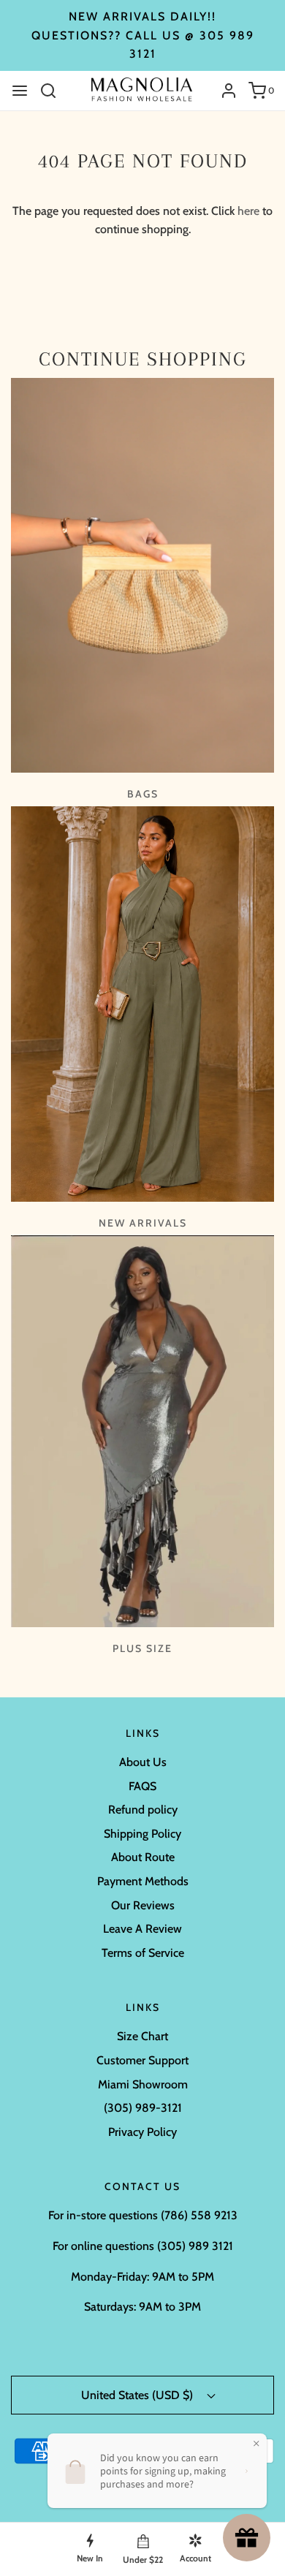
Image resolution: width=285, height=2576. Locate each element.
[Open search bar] (54, 91)
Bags (143, 794)
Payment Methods (143, 1881)
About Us (143, 1762)
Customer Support (142, 2060)
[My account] (223, 91)
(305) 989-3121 (143, 2108)
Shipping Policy (142, 1834)
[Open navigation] (20, 91)
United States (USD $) (138, 2395)
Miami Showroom (143, 2084)
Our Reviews (143, 1905)
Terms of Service (143, 1953)
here (248, 211)
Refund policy (143, 1810)
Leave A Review (142, 1929)
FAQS (142, 1786)
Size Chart (142, 2036)
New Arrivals (143, 1223)
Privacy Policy (142, 2132)
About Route (143, 1857)
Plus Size (142, 1648)
